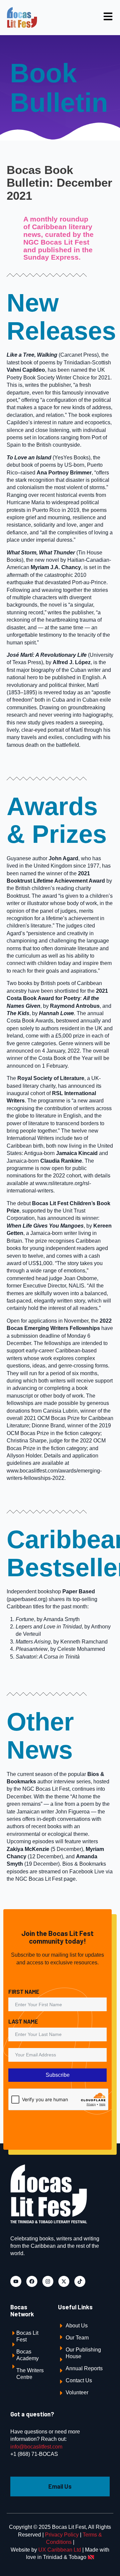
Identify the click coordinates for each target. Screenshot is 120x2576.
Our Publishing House (83, 2353)
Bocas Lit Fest (27, 2336)
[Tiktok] (80, 2281)
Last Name (23, 2021)
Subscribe (58, 2075)
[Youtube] (16, 2281)
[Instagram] (48, 2281)
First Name (24, 1991)
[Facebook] (32, 2281)
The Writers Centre (30, 2374)
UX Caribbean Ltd (60, 2550)
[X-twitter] (64, 2281)
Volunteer (77, 2392)
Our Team (77, 2338)
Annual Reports (84, 2368)
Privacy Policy (62, 2535)
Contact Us (79, 2380)
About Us (77, 2326)
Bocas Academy (27, 2355)
